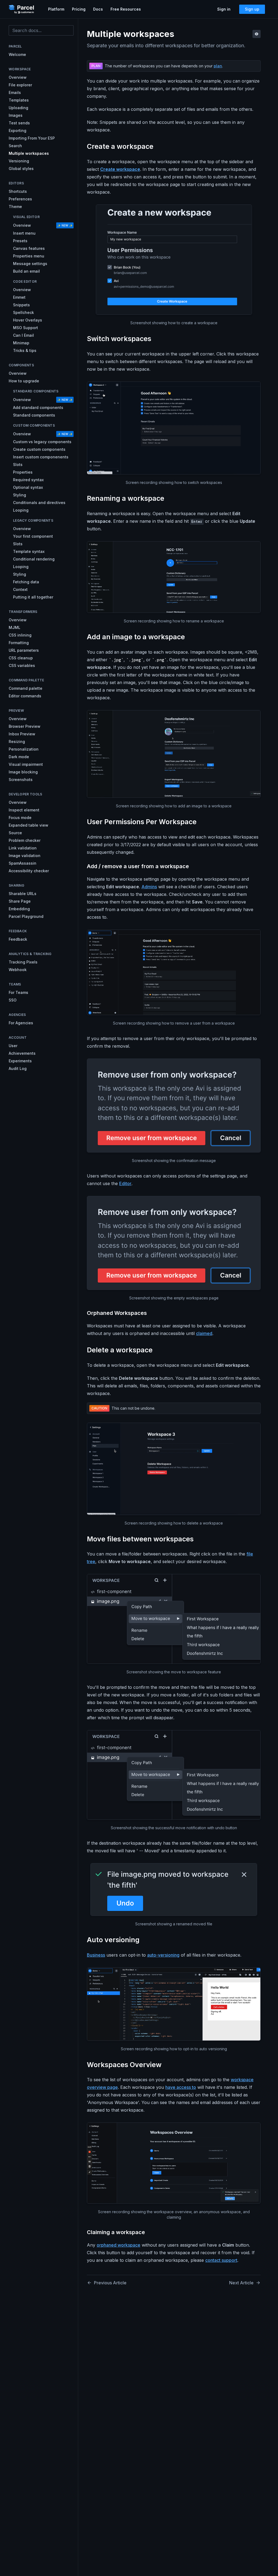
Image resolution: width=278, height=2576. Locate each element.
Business (96, 1955)
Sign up (252, 9)
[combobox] (41, 30)
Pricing (79, 9)
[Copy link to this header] (158, 147)
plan (218, 66)
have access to (181, 2087)
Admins (149, 887)
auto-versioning (163, 1955)
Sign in (224, 9)
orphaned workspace (119, 2245)
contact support (221, 2260)
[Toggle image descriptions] (257, 34)
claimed (204, 1333)
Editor (125, 1183)
